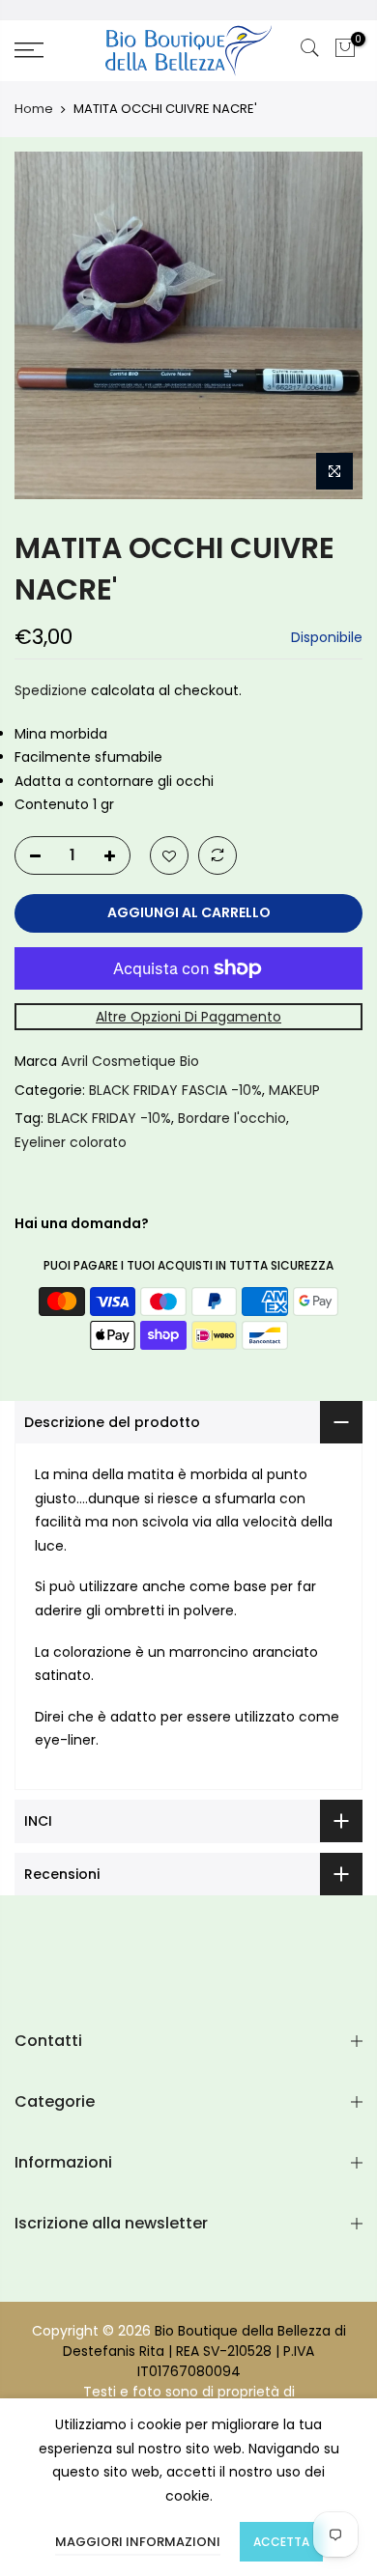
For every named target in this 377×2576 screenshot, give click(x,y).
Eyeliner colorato (71, 1142)
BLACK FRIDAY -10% (109, 1118)
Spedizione (51, 690)
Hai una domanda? (82, 1223)
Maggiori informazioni (138, 2542)
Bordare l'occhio (232, 1118)
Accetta (281, 2542)
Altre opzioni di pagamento (188, 1017)
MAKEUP (294, 1090)
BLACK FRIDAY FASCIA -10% (175, 1090)
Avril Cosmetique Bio (130, 1061)
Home (34, 109)
